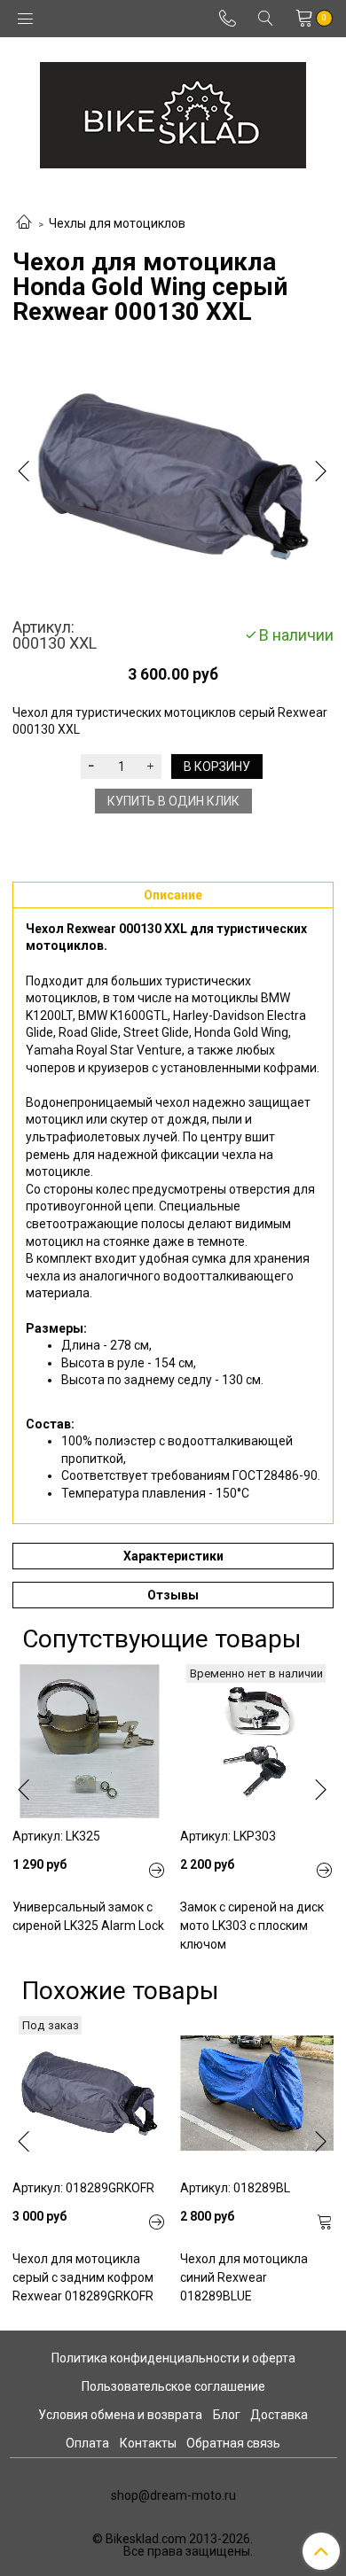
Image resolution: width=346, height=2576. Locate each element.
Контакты (148, 2443)
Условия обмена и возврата (120, 2415)
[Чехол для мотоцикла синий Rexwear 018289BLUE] (257, 2093)
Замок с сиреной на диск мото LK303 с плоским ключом (252, 1926)
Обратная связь (233, 2443)
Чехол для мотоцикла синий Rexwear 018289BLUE (244, 2277)
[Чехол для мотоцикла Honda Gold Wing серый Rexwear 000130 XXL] (173, 475)
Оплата (87, 2443)
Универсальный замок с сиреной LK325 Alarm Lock (88, 1916)
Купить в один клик (173, 801)
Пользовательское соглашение (173, 2386)
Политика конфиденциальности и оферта (173, 2358)
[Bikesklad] (173, 111)
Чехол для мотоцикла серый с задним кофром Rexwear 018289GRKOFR (83, 2277)
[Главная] (24, 223)
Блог (227, 2415)
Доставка (279, 2415)
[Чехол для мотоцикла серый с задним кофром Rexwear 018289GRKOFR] (89, 2093)
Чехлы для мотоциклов (117, 223)
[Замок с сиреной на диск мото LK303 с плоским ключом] (257, 1741)
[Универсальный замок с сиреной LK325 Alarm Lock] (89, 1741)
